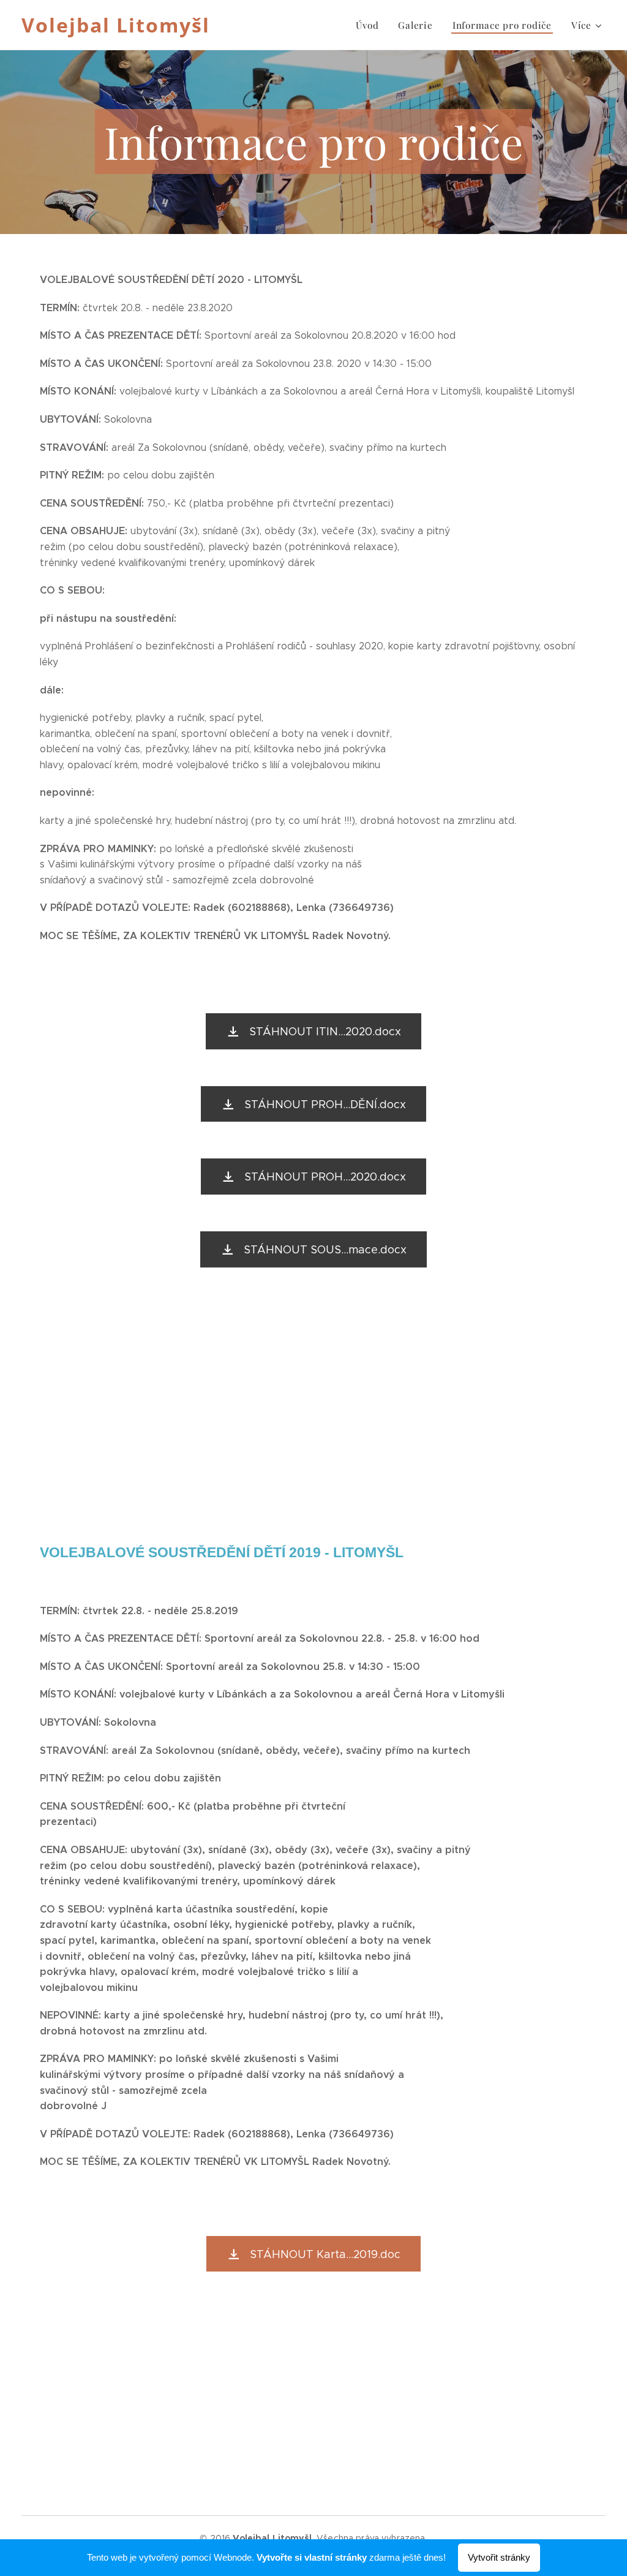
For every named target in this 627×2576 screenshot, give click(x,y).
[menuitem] (370, 25)
